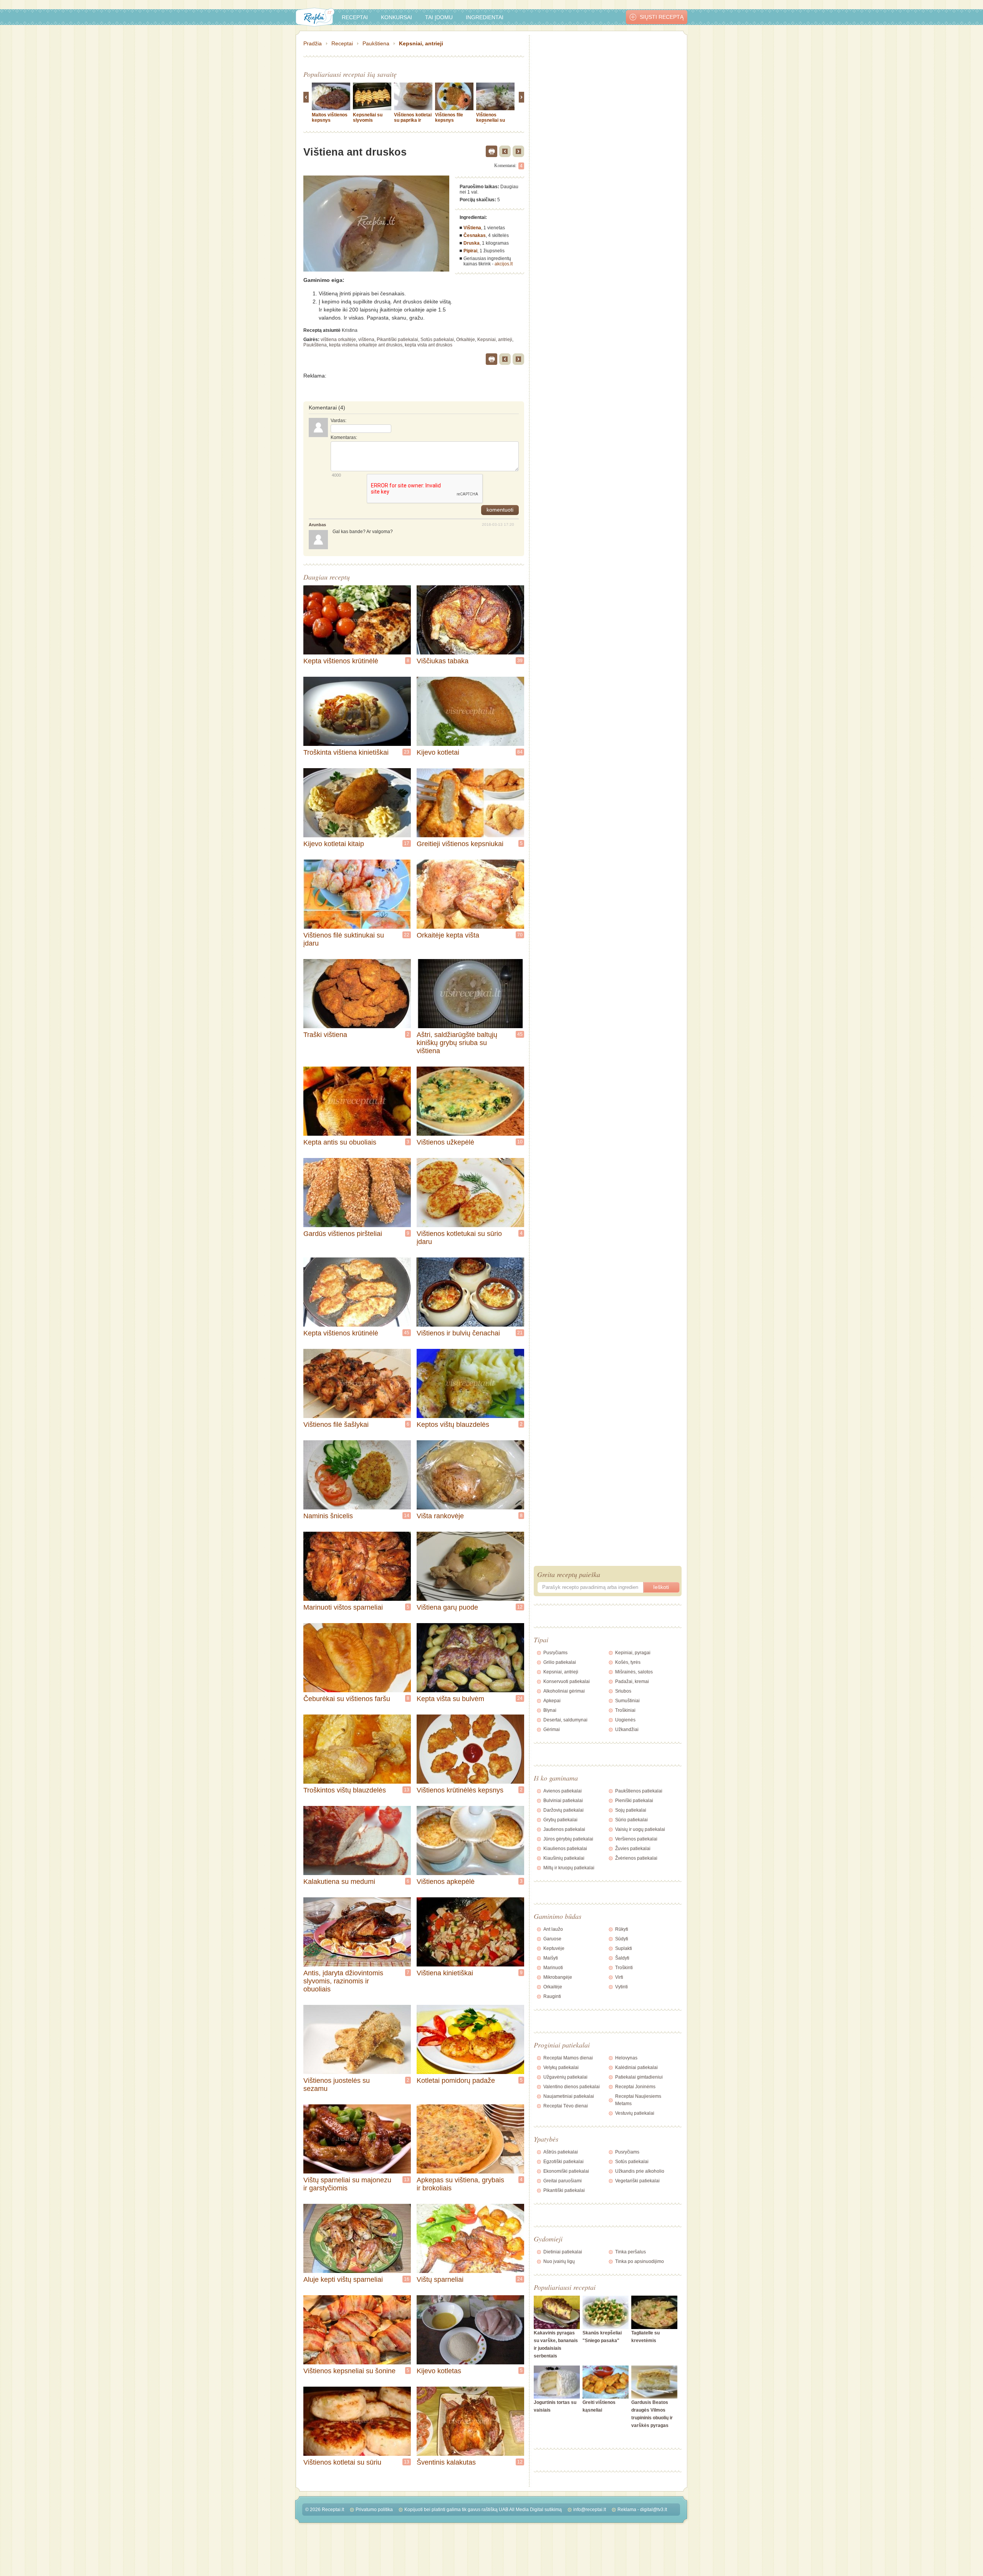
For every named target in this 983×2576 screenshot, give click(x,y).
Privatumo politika (374, 2510)
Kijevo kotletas (439, 2371)
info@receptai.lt (590, 2510)
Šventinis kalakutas (446, 2462)
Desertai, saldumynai (565, 1720)
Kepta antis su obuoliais (340, 1142)
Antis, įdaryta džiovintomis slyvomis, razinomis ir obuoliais (343, 1981)
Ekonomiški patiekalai (566, 2171)
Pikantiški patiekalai (397, 340)
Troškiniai (625, 1710)
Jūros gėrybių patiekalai (568, 1839)
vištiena (366, 340)
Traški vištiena (325, 1035)
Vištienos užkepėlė (445, 1142)
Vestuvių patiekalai (635, 2113)
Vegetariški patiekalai (637, 2181)
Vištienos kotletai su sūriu (342, 2462)
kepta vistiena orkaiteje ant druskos (366, 345)
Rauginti (552, 1996)
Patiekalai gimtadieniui (639, 2077)
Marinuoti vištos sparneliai (343, 1607)
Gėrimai (552, 1729)
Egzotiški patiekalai (563, 2162)
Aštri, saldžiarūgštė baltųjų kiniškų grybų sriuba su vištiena (457, 1043)
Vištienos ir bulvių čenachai (458, 1333)
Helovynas (626, 2058)
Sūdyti (622, 1939)
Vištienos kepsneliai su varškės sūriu (491, 120)
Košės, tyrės (628, 1662)
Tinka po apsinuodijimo (640, 2261)
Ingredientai (485, 17)
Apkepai (552, 1701)
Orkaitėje (466, 340)
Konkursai (396, 17)
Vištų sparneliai (440, 2279)
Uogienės (625, 1720)
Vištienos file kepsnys (449, 118)
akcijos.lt (504, 264)
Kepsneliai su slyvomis (368, 118)
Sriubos (623, 1691)
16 (407, 2279)
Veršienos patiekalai (636, 1839)
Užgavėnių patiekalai (565, 2077)
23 (407, 752)
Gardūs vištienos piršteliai (343, 1234)
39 (520, 661)
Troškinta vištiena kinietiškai (346, 752)
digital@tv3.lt (654, 2510)
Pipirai (470, 251)
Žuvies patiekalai (633, 1849)
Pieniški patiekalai (634, 1801)
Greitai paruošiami (563, 2181)
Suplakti (624, 1948)
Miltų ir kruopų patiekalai (569, 1868)
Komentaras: (344, 437)
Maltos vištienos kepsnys (330, 118)
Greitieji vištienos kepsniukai (460, 844)
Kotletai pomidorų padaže (456, 2081)
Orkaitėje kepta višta (448, 935)
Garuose (552, 1939)
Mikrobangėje (558, 1977)
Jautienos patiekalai (564, 1829)
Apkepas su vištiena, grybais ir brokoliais (460, 2184)
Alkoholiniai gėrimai (564, 1691)
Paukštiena (376, 43)
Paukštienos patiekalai (639, 1791)
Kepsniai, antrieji (421, 43)
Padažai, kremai (632, 1681)
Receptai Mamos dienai (568, 2058)
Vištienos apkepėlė (446, 1882)
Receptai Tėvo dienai (566, 2106)
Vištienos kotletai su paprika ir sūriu (413, 120)
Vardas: (338, 421)
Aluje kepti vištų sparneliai (343, 2279)
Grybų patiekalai (560, 1820)
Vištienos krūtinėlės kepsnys (460, 1790)
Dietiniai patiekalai (563, 2252)
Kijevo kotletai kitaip (334, 844)
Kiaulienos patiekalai (565, 1849)
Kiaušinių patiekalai (564, 1858)
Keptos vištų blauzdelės (453, 1425)
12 (520, 1607)
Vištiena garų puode (447, 1607)
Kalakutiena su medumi (339, 1882)
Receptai (355, 17)
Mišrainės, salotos (634, 1672)
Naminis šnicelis (328, 1516)
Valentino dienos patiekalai (572, 2087)
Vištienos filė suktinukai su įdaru (344, 939)
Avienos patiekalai (563, 1791)
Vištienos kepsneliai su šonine (349, 2371)
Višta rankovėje (440, 1516)
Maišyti (551, 1958)
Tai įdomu (439, 17)
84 (520, 752)
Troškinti (624, 1968)
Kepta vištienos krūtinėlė (341, 661)
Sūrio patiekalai (631, 1820)
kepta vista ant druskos (429, 345)
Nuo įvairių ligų (559, 2261)
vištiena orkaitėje (338, 340)
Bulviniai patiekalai (563, 1801)
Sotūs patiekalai (437, 340)
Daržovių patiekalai (563, 1810)
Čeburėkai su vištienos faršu (347, 1699)
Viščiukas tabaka (443, 661)
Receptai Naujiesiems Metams (638, 2100)
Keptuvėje (554, 1948)
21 (520, 1333)
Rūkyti (622, 1929)
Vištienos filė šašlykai (336, 1425)
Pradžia (313, 43)
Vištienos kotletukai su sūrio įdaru (459, 1238)
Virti (619, 1977)
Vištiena (472, 228)
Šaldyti (622, 1958)
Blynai (550, 1710)
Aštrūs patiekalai (561, 2152)
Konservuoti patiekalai (567, 1681)
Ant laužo (553, 1929)
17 (407, 843)
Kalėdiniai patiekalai (636, 2067)
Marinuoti (553, 1968)
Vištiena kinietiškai (445, 1973)
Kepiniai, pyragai (633, 1653)
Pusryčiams (555, 1653)
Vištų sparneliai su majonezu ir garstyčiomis (347, 2184)
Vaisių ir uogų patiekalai (640, 1829)
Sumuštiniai (627, 1701)
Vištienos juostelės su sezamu (337, 2085)
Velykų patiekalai (561, 2067)
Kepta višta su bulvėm (450, 1699)
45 (520, 1034)
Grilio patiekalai (560, 1662)
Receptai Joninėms (635, 2087)
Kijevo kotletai (438, 752)
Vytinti (621, 1987)
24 (520, 1698)
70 (520, 935)
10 (520, 1142)
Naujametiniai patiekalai (569, 2096)
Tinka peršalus (631, 2252)
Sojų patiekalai (631, 1810)
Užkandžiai (627, 1729)
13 (407, 1790)
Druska (472, 243)
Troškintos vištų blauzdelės (345, 1790)
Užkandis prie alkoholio (640, 2171)
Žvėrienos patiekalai (636, 1858)
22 (407, 935)
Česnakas (475, 235)
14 (407, 1516)
